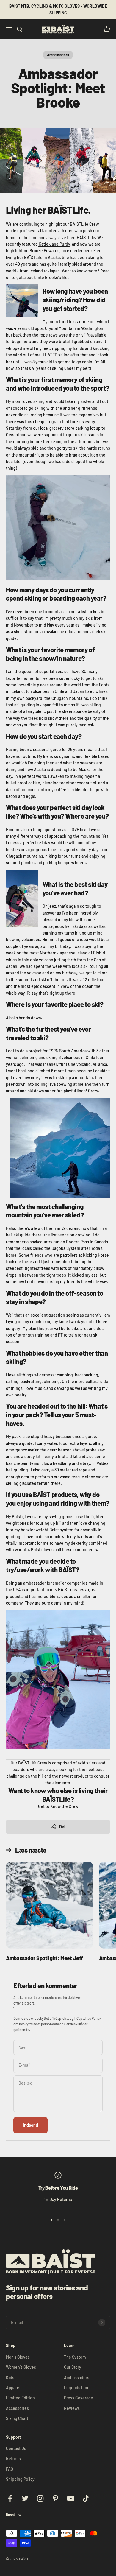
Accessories (17, 2408)
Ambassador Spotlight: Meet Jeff (44, 1958)
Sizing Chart (17, 2418)
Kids (10, 2378)
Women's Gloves (21, 2367)
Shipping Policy (20, 2479)
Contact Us (16, 2448)
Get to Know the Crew (58, 1806)
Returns (13, 2459)
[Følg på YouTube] (71, 2498)
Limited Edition (20, 2398)
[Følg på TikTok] (86, 2498)
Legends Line (77, 2388)
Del (62, 1827)
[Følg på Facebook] (10, 2498)
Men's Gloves (18, 2357)
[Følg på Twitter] (25, 2498)
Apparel (13, 2388)
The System (75, 2357)
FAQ (10, 2469)
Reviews (72, 2408)
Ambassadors (58, 55)
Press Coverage (79, 2398)
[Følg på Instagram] (40, 2498)
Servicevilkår (74, 2024)
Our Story (73, 2367)
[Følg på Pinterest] (55, 2498)
